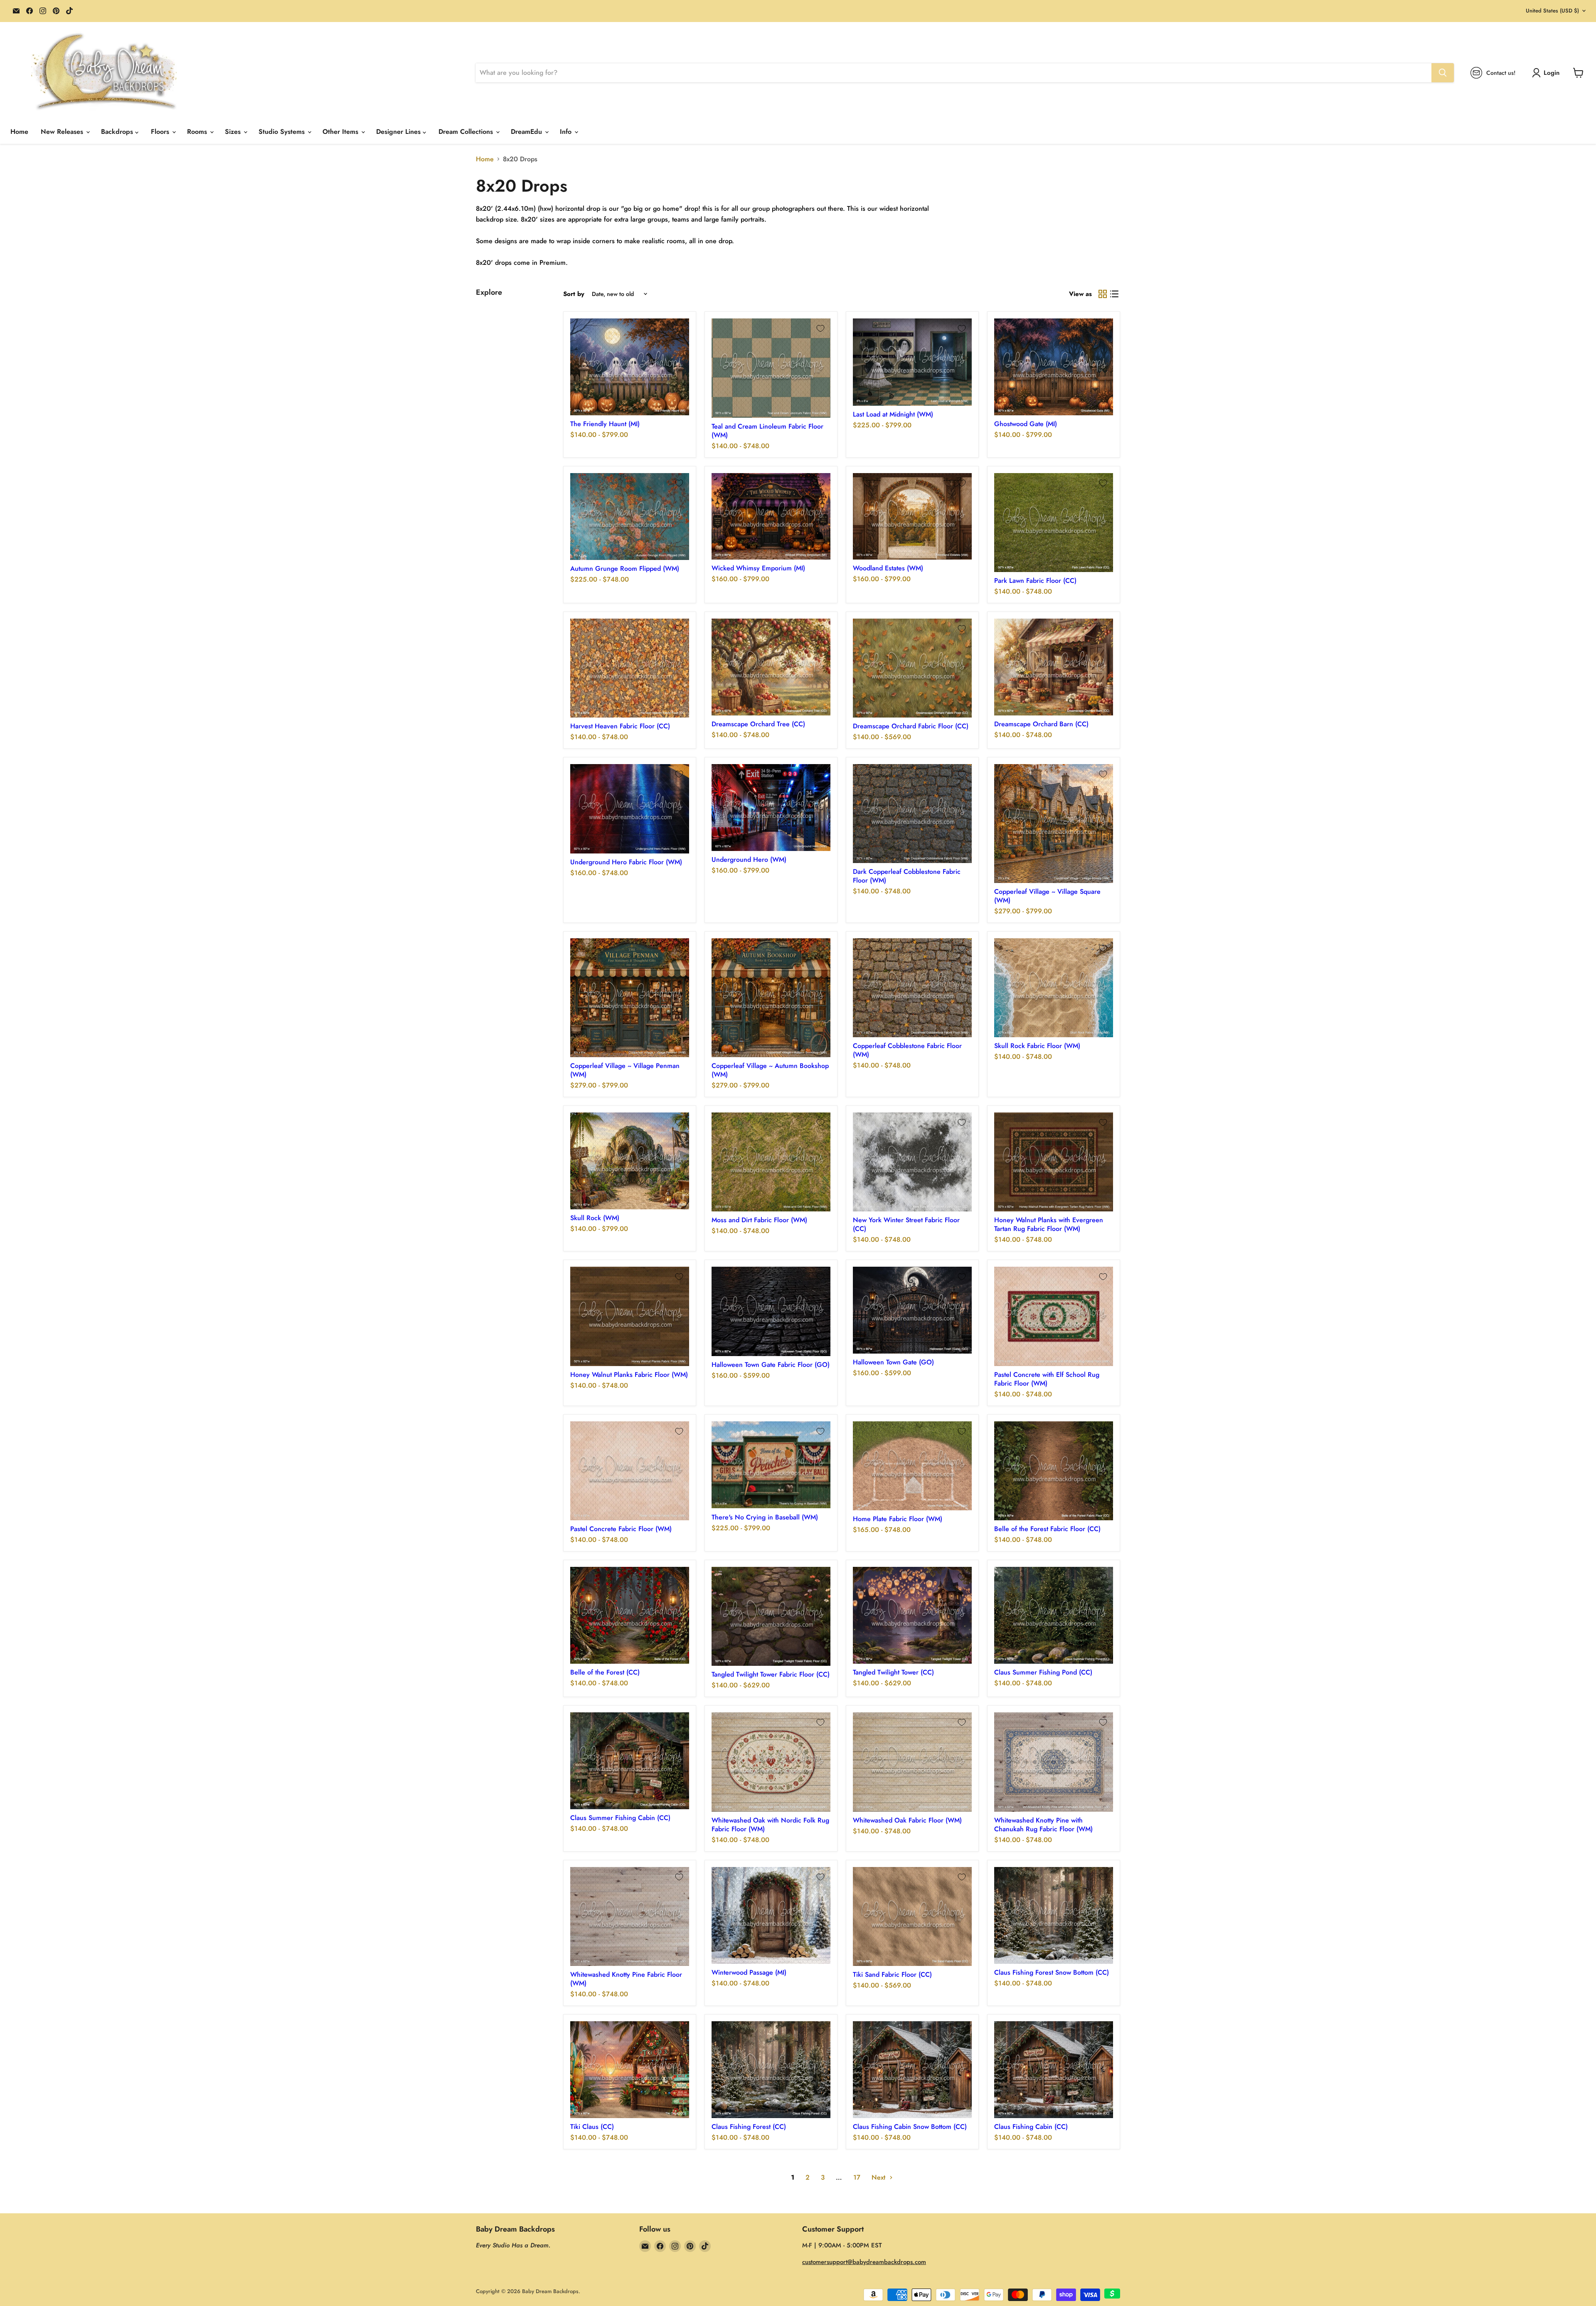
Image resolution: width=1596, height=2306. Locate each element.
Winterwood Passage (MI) (749, 1972)
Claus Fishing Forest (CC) (749, 2127)
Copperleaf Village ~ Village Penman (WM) (625, 1070)
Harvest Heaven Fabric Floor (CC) (620, 726)
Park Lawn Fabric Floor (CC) (1035, 581)
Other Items (341, 132)
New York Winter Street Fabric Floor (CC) (906, 1224)
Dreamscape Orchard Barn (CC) (1041, 724)
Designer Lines (399, 132)
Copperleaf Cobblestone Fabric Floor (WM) (907, 1050)
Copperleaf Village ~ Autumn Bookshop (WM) (770, 1070)
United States (1552, 11)
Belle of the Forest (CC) (605, 1672)
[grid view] (1103, 294)
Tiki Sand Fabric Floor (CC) (892, 1974)
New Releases (63, 132)
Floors (161, 132)
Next (879, 2177)
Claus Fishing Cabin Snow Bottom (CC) (910, 2127)
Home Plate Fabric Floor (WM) (898, 1519)
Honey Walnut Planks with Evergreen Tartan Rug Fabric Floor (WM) (1049, 1224)
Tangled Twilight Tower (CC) (893, 1672)
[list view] (1114, 294)
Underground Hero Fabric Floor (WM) (626, 862)
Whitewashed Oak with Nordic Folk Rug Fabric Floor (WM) (770, 1825)
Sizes (234, 132)
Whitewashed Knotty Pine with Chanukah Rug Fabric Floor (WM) (1043, 1825)
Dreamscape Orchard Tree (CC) (758, 724)
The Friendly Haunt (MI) (605, 424)
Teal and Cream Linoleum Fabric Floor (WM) (767, 431)
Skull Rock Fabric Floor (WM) (1037, 1046)
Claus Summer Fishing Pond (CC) (1043, 1672)
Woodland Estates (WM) (888, 568)
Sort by (574, 294)
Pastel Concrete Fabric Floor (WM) (621, 1529)
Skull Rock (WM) (595, 1218)
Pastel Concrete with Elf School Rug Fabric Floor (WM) (1047, 1379)
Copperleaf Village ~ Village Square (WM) (1047, 896)
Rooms (198, 132)
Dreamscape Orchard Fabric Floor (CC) (911, 726)
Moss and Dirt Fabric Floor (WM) (759, 1220)
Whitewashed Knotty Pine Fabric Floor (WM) (626, 1979)
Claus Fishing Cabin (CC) (1031, 2127)
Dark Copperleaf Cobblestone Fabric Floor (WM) (907, 876)
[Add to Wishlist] (679, 328)
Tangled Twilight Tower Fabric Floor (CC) (771, 1674)
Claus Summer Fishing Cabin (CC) (620, 1818)
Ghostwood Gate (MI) (1026, 424)
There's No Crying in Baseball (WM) (765, 1517)
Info (567, 132)
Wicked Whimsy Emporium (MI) (758, 568)
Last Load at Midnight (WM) (893, 414)
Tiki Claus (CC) (592, 2127)
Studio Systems (283, 132)
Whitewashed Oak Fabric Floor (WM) (907, 1820)
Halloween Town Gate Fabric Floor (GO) (771, 1365)
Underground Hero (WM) (749, 860)
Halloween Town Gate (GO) (893, 1362)
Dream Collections (467, 132)
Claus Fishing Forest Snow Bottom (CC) (1052, 1972)
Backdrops (118, 132)
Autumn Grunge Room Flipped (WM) (625, 568)
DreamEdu (527, 132)
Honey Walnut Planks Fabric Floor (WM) (629, 1375)
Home (19, 132)
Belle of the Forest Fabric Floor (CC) (1047, 1529)
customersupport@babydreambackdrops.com (864, 2262)
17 (857, 2177)
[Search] (1443, 73)
